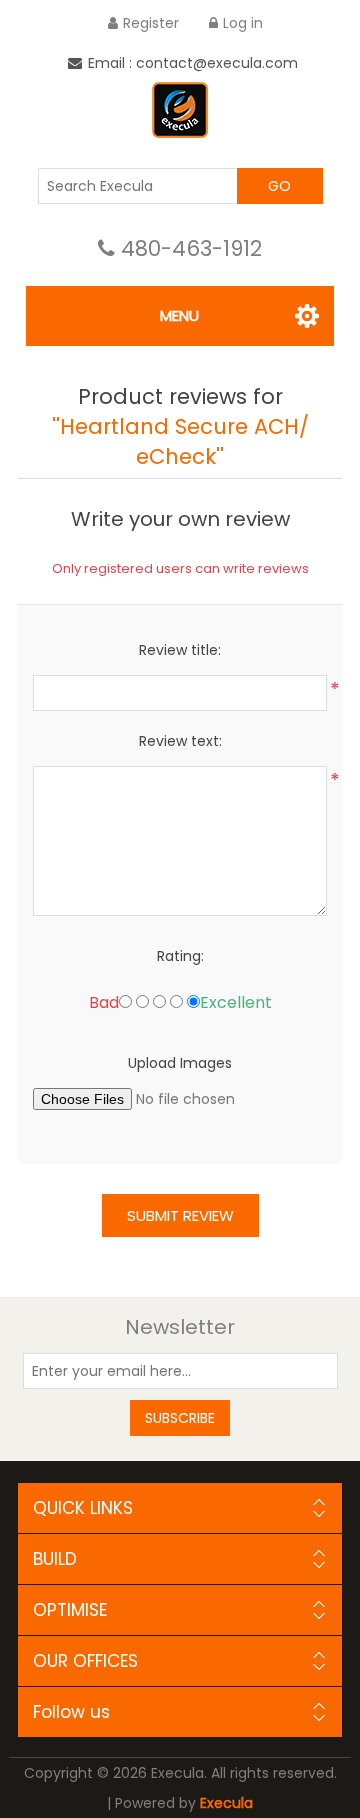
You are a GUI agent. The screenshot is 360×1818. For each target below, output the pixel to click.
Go (279, 186)
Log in (243, 23)
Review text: (180, 741)
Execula (226, 1803)
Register (151, 23)
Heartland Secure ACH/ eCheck (184, 441)
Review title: (180, 650)
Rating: (180, 956)
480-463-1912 (191, 248)
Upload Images (180, 1063)
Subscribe (180, 1418)
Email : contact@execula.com (193, 63)
